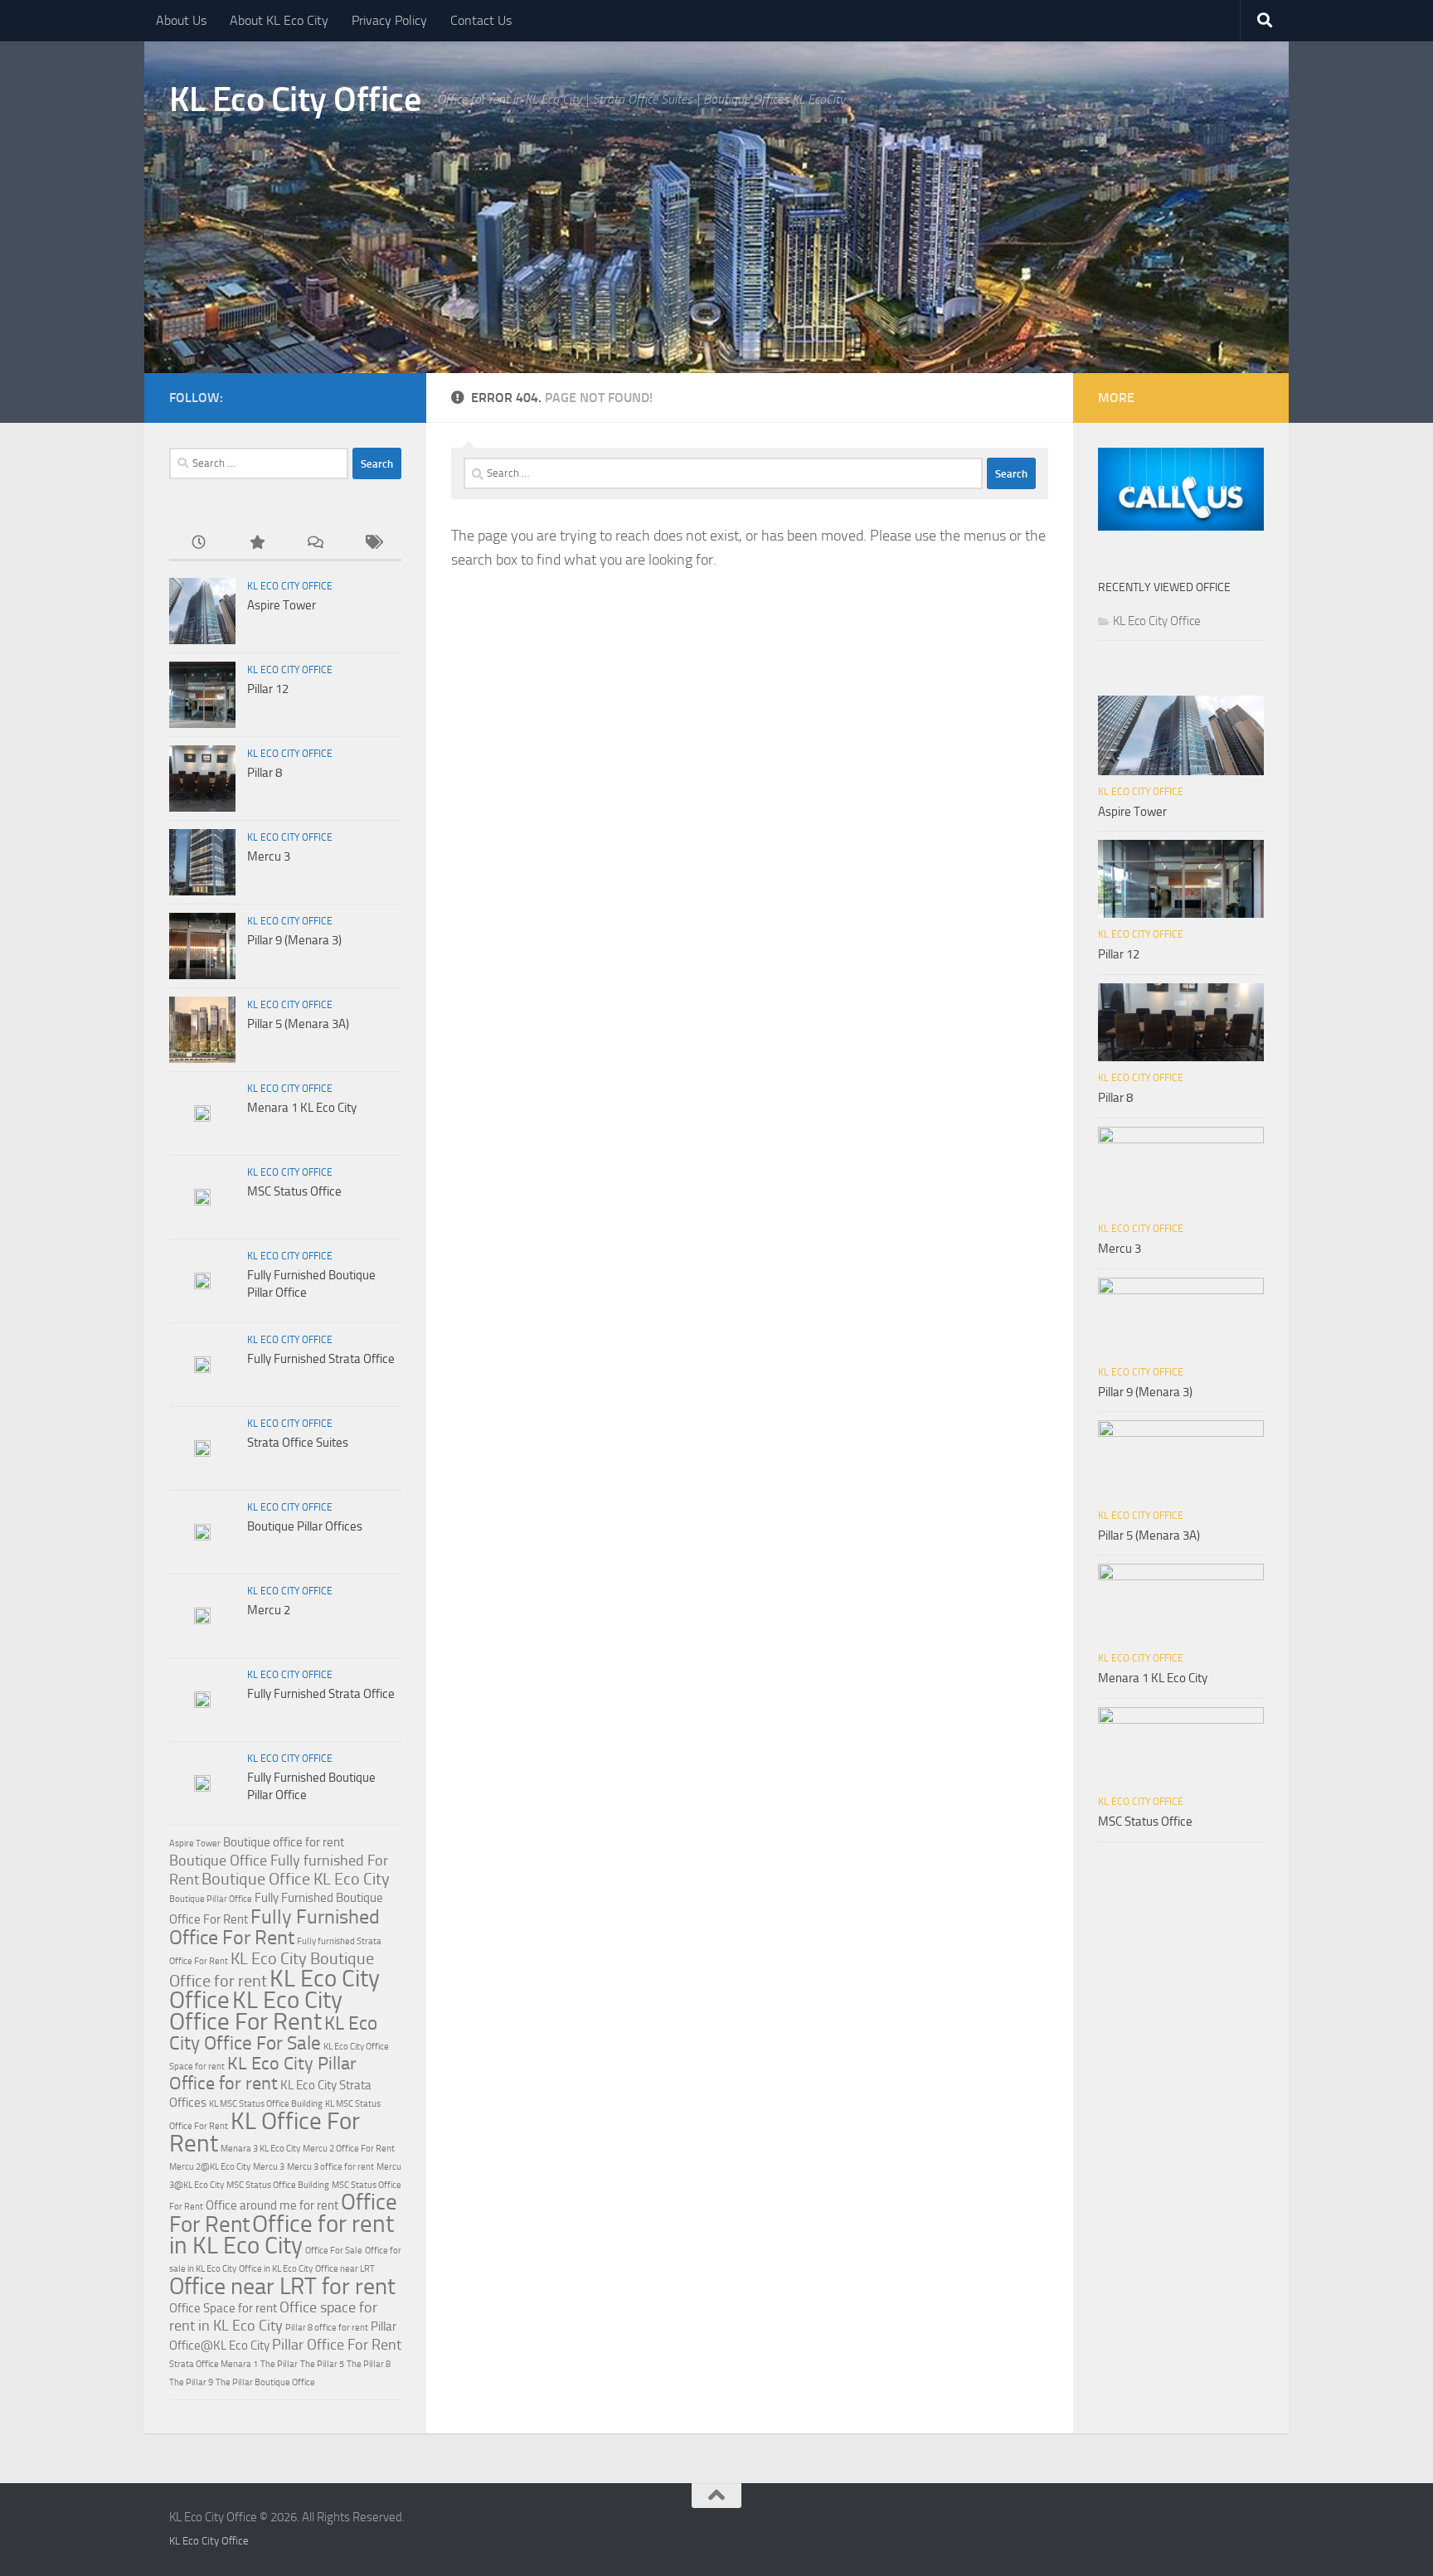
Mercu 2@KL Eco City (210, 2167)
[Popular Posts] (256, 543)
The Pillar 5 (322, 2364)
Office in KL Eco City (276, 2269)
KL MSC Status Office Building (266, 2104)
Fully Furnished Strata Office (321, 1359)
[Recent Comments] (314, 543)
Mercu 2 (269, 1610)
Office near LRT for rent (282, 2286)
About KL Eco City (279, 20)
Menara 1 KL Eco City (302, 1108)
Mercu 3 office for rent (330, 2167)
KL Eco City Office (295, 99)
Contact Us (481, 20)
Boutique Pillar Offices (305, 1526)
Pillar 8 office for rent (327, 2328)
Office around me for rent (272, 2205)
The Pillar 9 (191, 2382)
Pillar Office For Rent (337, 2345)
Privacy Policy (389, 20)
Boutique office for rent (284, 1842)
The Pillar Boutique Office (265, 2382)
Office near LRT (345, 2269)
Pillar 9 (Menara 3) (294, 940)
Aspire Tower (282, 605)
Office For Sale (334, 2251)
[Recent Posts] (198, 543)
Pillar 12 (268, 689)
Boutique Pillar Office (211, 1899)
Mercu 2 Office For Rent (349, 2149)
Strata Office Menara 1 (214, 2364)
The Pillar (279, 2364)
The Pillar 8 (369, 2364)
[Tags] (372, 543)
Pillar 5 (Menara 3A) (298, 1024)
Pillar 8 (265, 773)
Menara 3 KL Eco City (260, 2149)
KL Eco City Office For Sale (273, 2033)
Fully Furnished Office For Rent (274, 1927)
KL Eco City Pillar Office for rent (263, 2074)
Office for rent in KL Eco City (282, 2234)
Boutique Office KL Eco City (296, 1879)
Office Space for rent (223, 2308)
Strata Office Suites (298, 1443)
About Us (181, 20)
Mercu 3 (269, 856)
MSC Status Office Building (278, 2185)
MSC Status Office (294, 1191)
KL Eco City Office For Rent (256, 2011)
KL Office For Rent (265, 2132)
